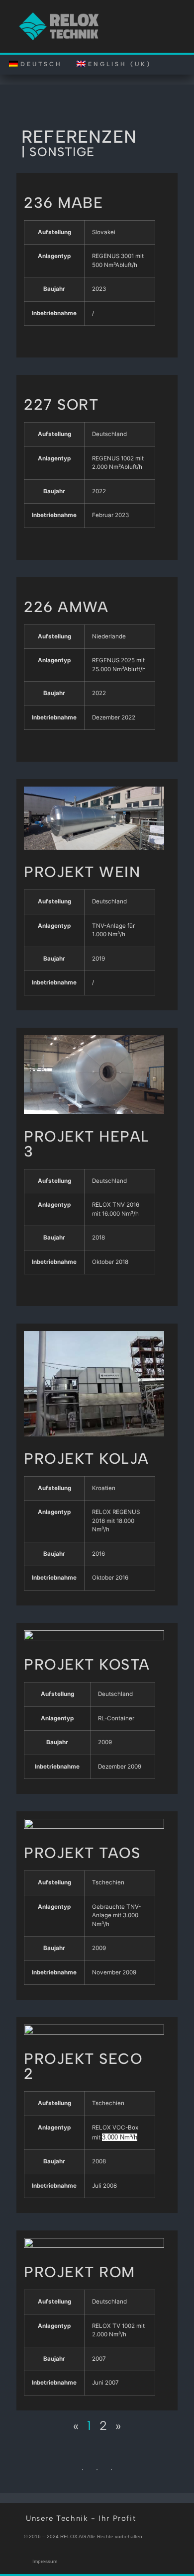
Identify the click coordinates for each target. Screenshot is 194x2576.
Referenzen (79, 137)
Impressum (45, 2561)
